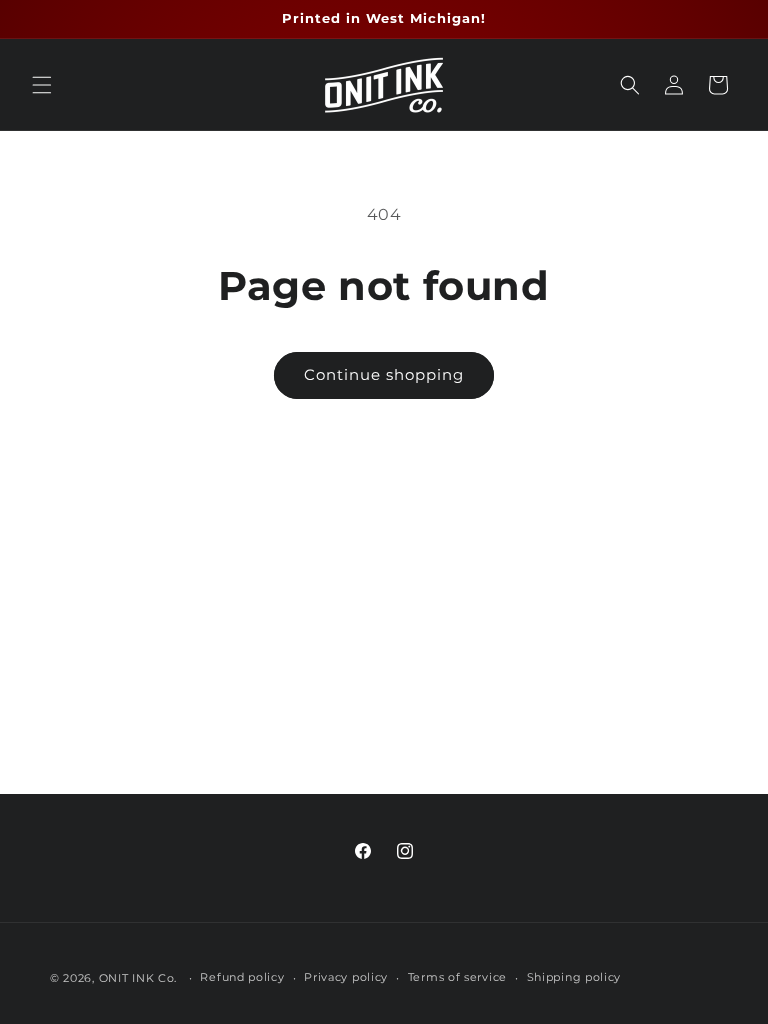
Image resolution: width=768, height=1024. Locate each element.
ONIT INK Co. (138, 978)
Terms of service (457, 977)
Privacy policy (346, 977)
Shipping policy (574, 977)
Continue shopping (384, 374)
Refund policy (242, 977)
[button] (42, 85)
